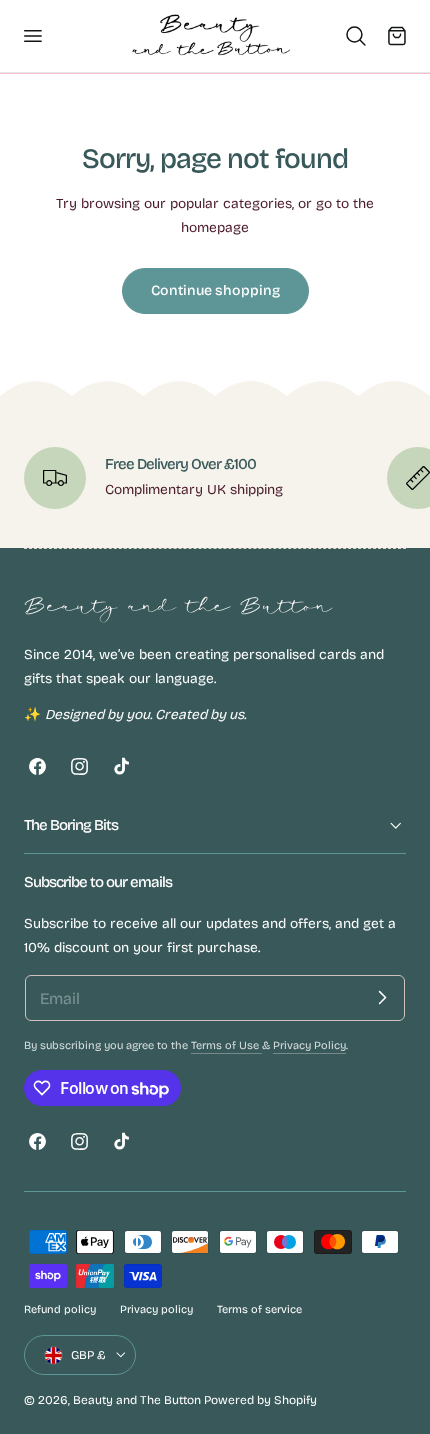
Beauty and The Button (137, 1400)
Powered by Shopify (260, 1400)
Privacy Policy (309, 1045)
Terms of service (259, 1309)
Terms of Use (226, 1045)
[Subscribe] (382, 998)
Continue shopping (215, 290)
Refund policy (60, 1309)
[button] (32, 36)
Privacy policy (156, 1309)
